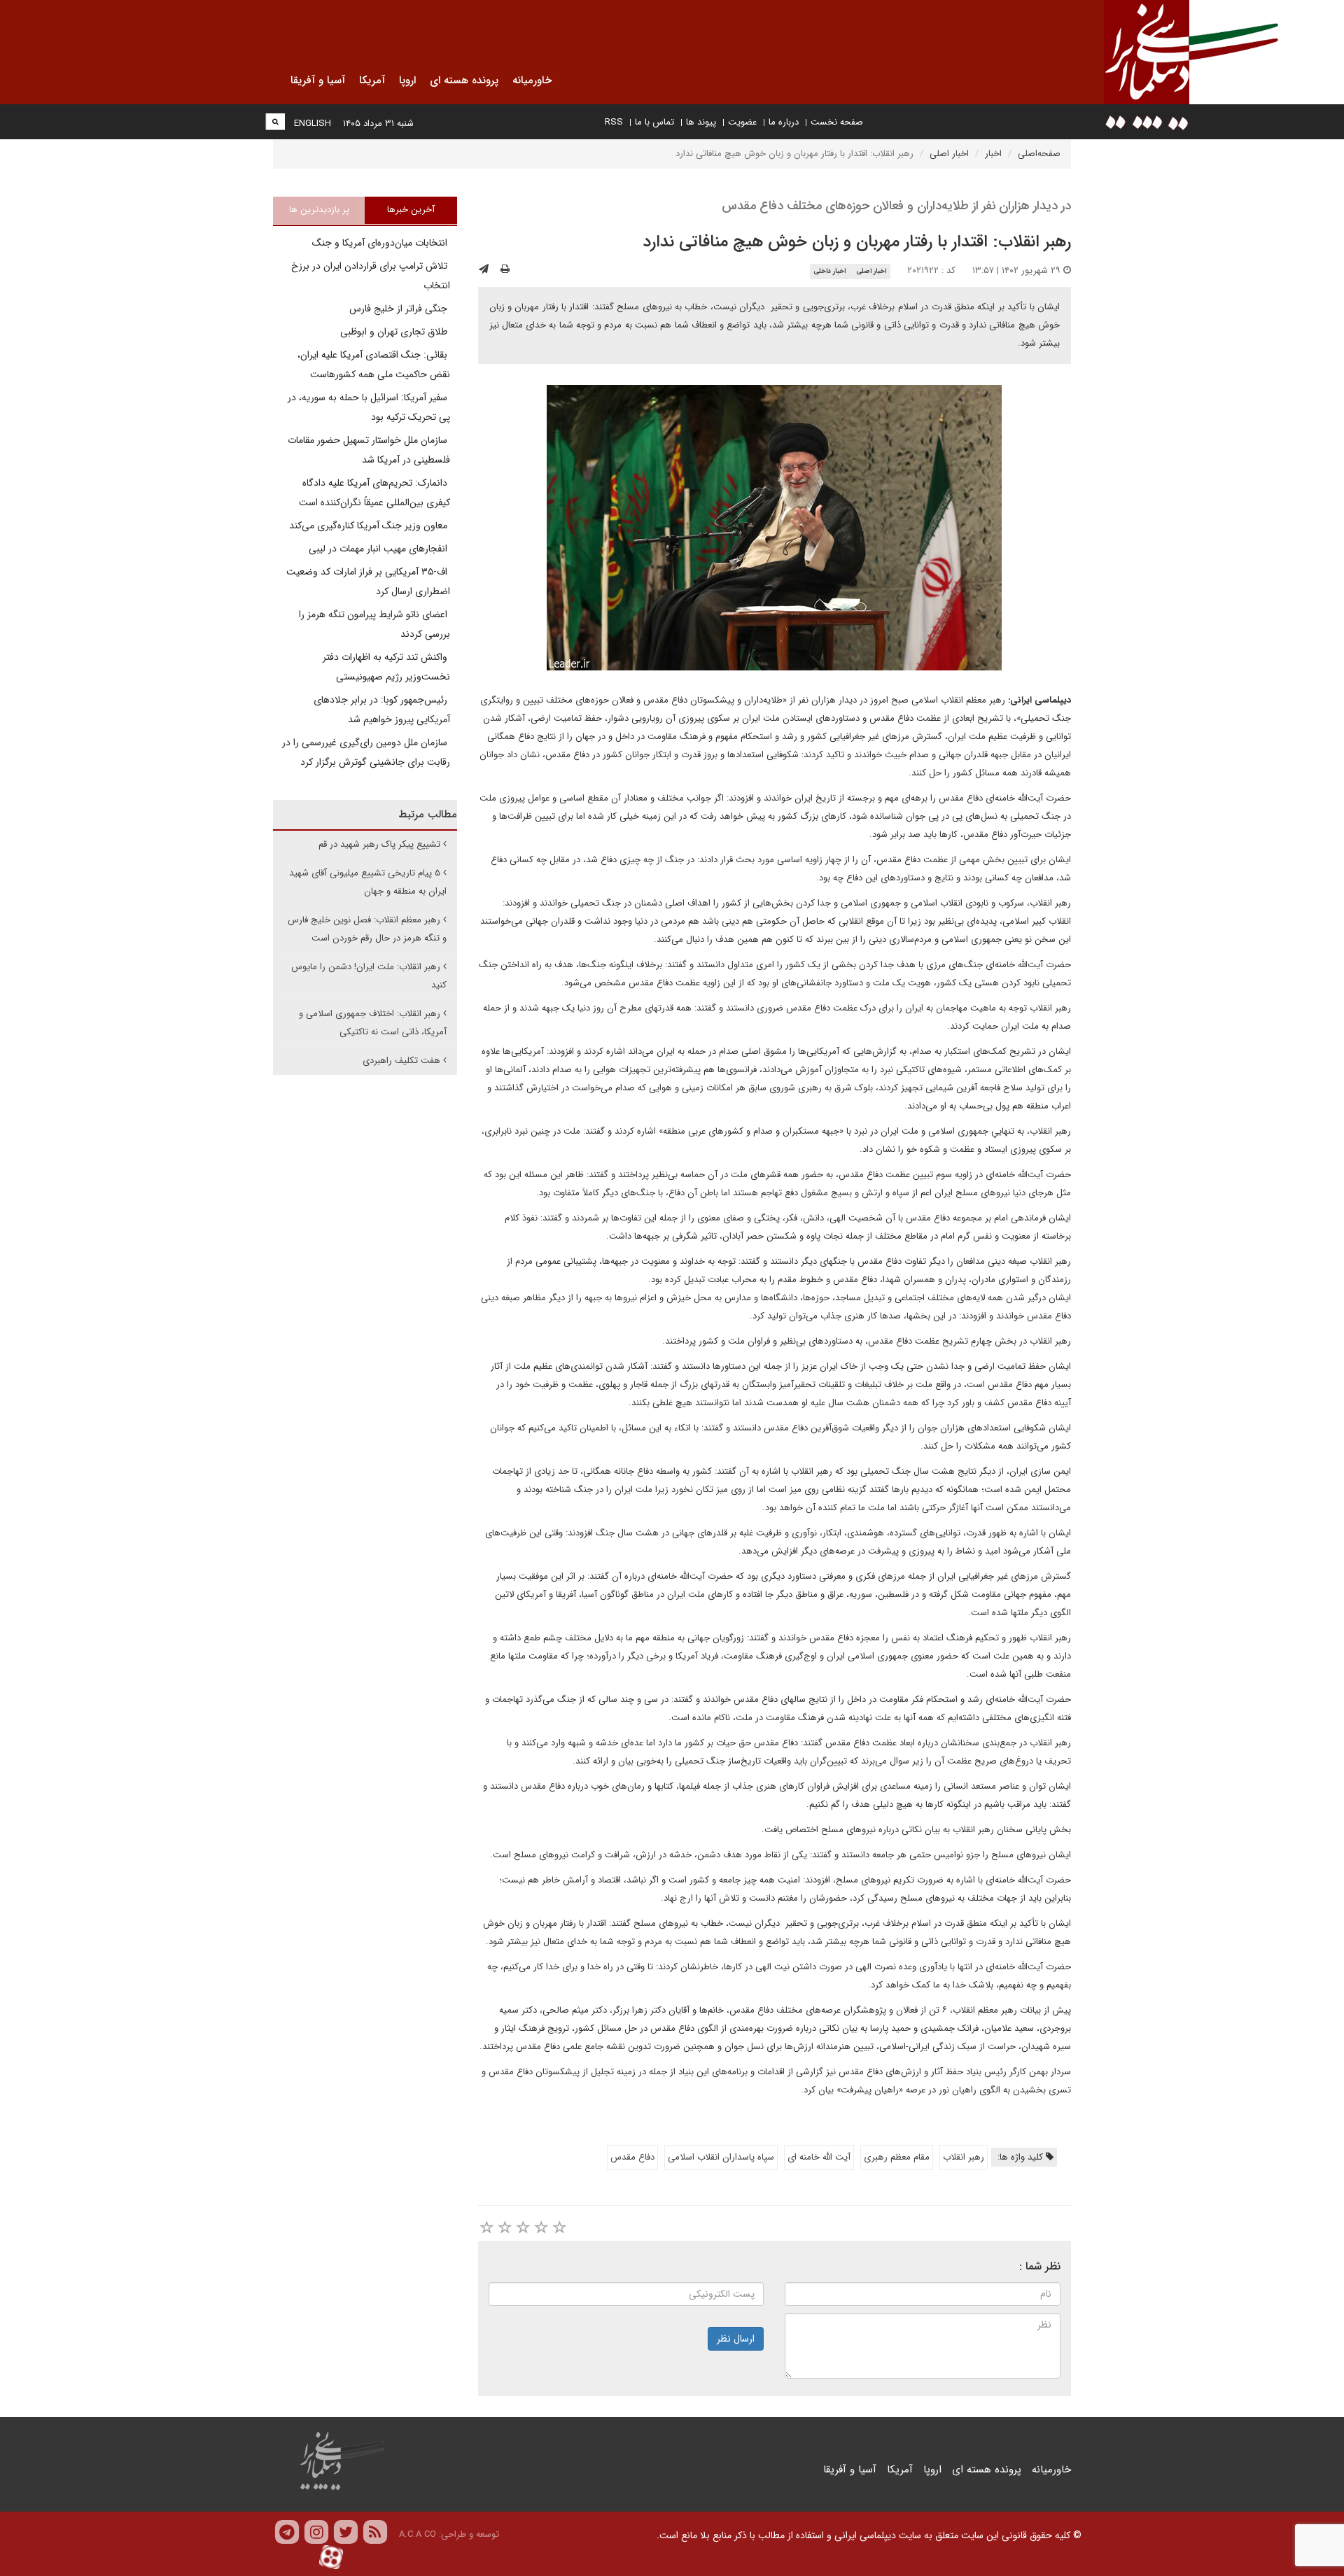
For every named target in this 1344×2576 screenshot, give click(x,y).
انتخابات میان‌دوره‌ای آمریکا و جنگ (381, 243)
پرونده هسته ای (987, 2470)
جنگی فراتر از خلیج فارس (400, 309)
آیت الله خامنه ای (819, 2157)
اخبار (993, 154)
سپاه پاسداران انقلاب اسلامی (721, 2157)
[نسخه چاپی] (505, 269)
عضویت (742, 122)
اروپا (932, 2470)
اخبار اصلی (949, 154)
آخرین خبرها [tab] (411, 210)
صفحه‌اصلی (1039, 154)
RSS (614, 122)
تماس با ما (654, 122)
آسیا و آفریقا (850, 2470)
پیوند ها (701, 122)
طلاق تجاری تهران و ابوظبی (395, 332)
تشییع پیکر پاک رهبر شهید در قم (379, 844)
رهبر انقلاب (964, 2157)
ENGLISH (313, 124)
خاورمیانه (1051, 2470)
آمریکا (900, 2470)
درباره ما (784, 122)
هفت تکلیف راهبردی (401, 1061)
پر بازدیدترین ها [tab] (319, 210)
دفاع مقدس (632, 2157)
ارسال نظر (736, 2339)
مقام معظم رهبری (897, 2157)
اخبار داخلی (829, 271)
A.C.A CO (418, 2534)
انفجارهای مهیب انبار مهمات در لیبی (379, 549)
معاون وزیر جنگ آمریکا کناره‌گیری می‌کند (370, 526)
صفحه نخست (837, 122)
